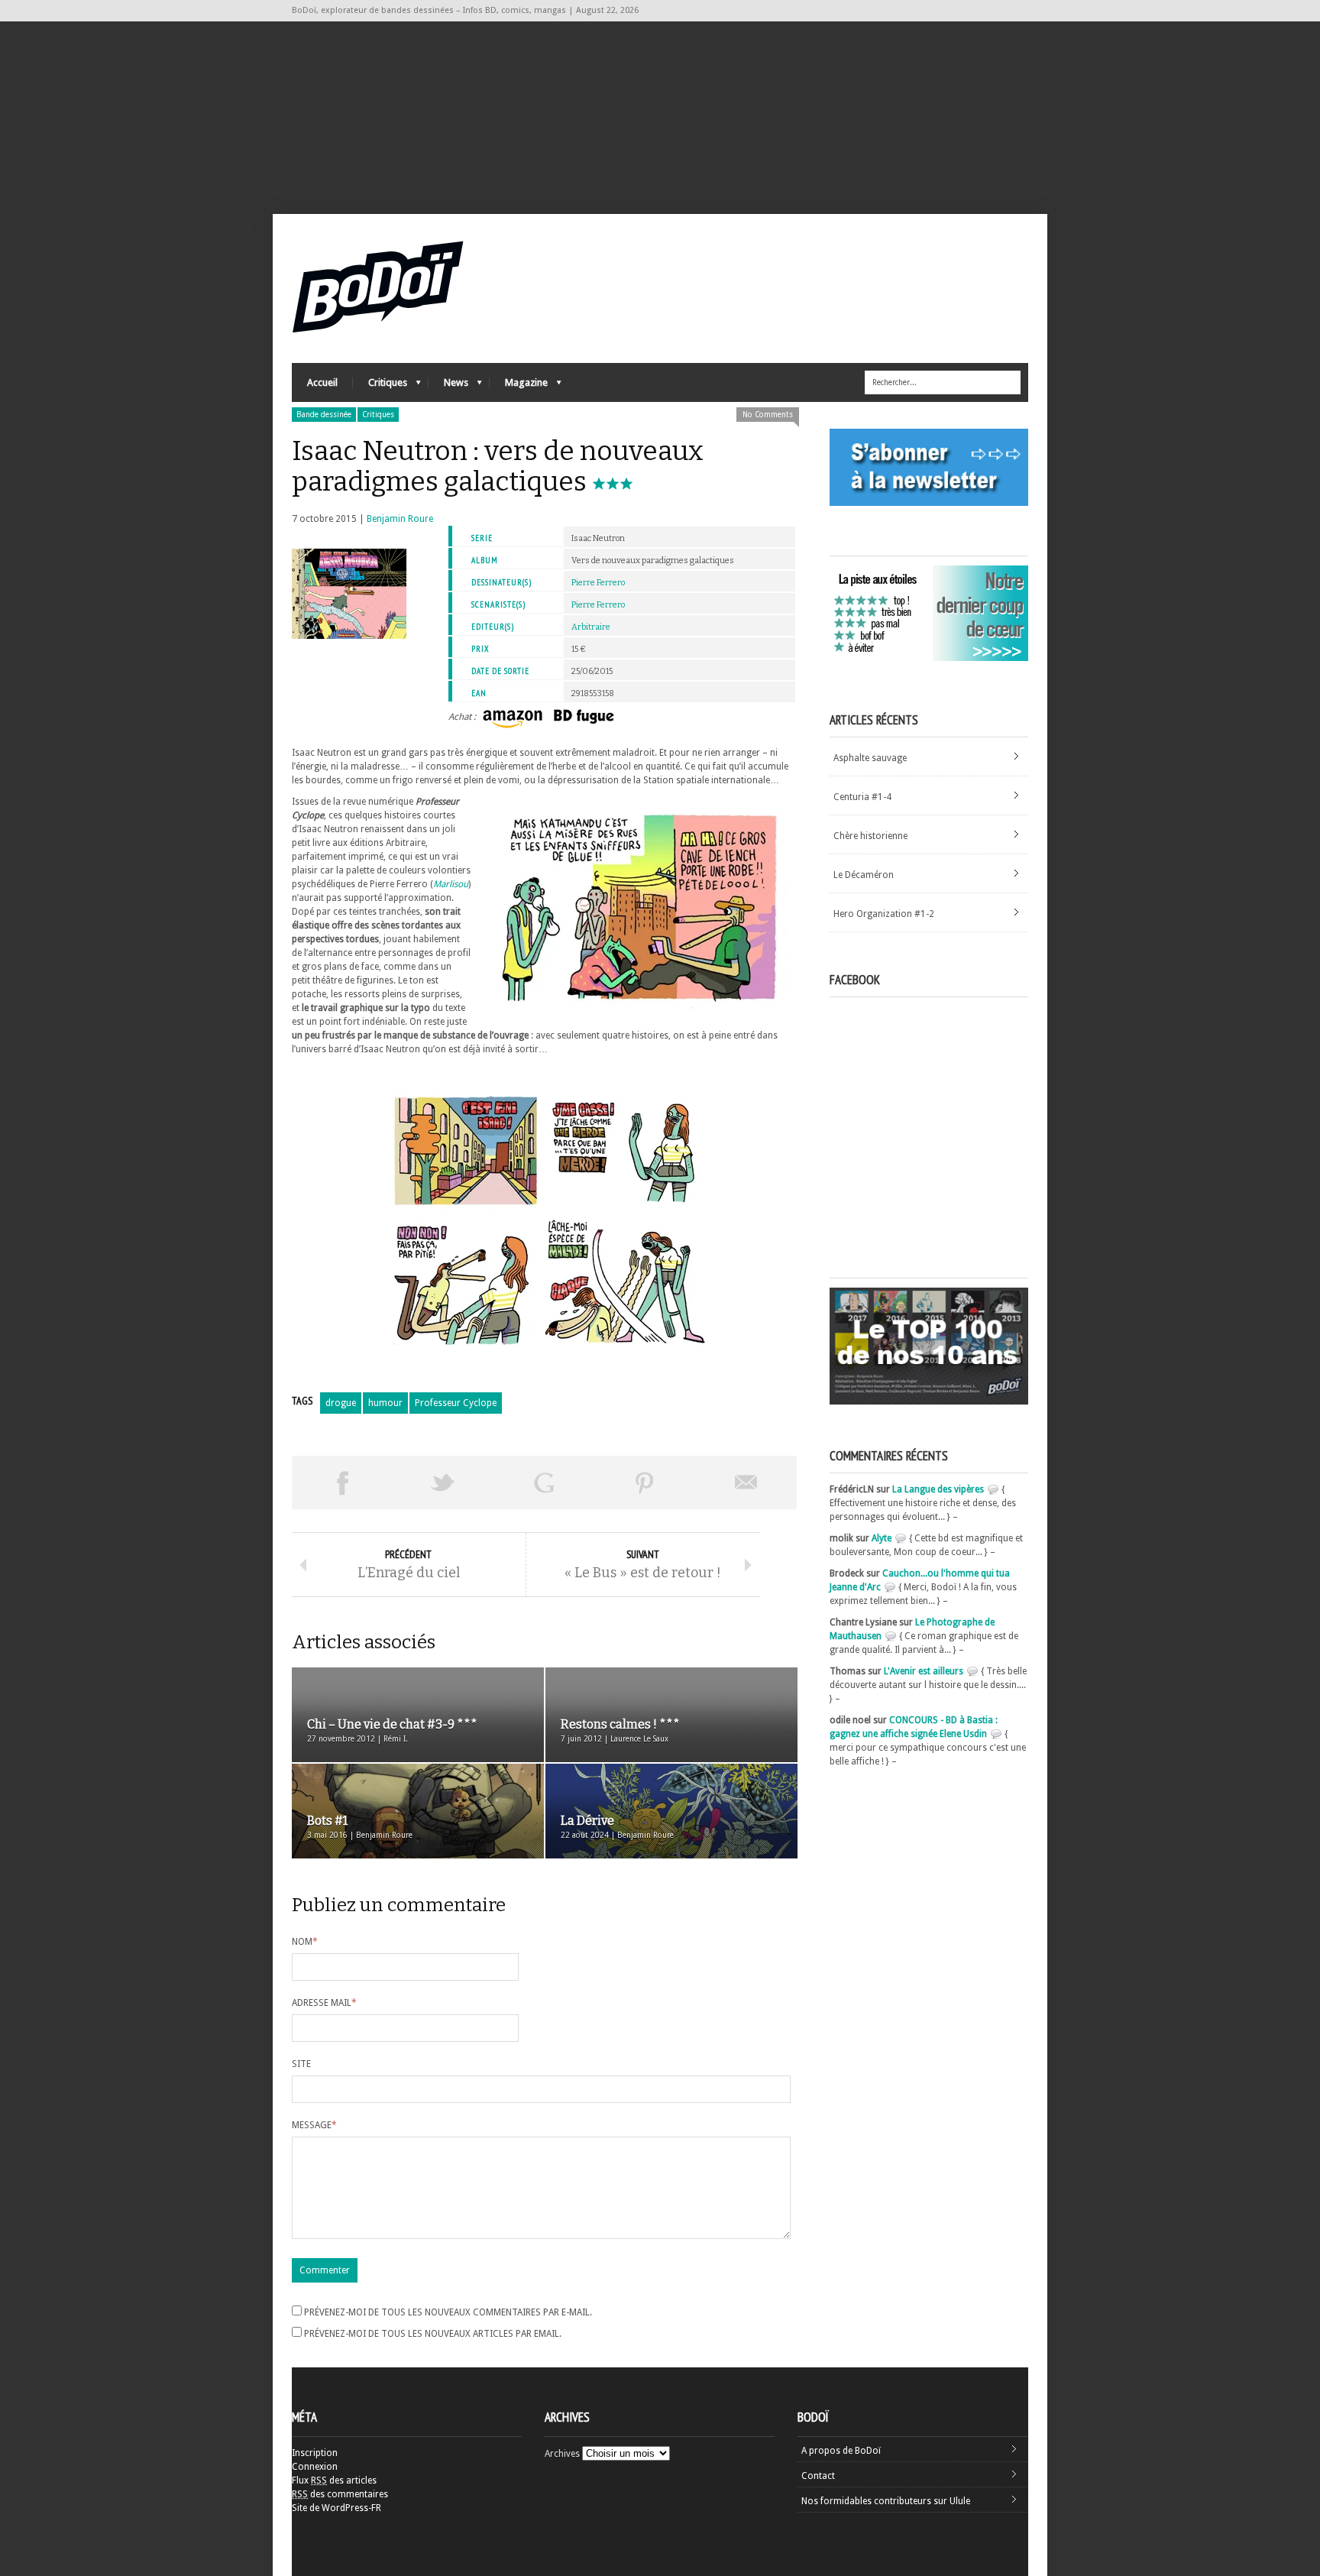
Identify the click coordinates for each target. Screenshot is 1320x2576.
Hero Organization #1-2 (884, 914)
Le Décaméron (864, 875)
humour (385, 1403)
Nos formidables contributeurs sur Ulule (886, 2501)
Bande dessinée (324, 415)
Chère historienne (870, 836)
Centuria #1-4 (862, 797)
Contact (818, 2476)
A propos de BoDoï (841, 2451)
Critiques (380, 386)
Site (301, 2064)
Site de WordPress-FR (336, 2508)
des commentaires (340, 2494)
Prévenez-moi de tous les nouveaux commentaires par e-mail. (448, 2312)
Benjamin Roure (400, 519)
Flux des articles (334, 2480)
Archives (562, 2454)
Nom (305, 1942)
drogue (341, 1403)
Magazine (519, 386)
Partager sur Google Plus (544, 1482)
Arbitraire (591, 627)
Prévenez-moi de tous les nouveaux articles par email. (433, 2334)
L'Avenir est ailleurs (924, 1671)
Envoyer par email (746, 1482)
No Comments (768, 415)
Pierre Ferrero (598, 583)
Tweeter (443, 1482)
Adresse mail (324, 2003)
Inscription (315, 2453)
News (448, 386)
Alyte (882, 1538)
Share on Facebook (342, 1482)
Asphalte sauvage (870, 758)
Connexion (315, 2467)
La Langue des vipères (938, 1489)
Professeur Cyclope (456, 1403)
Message (314, 2125)
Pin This (645, 1482)
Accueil (322, 382)
